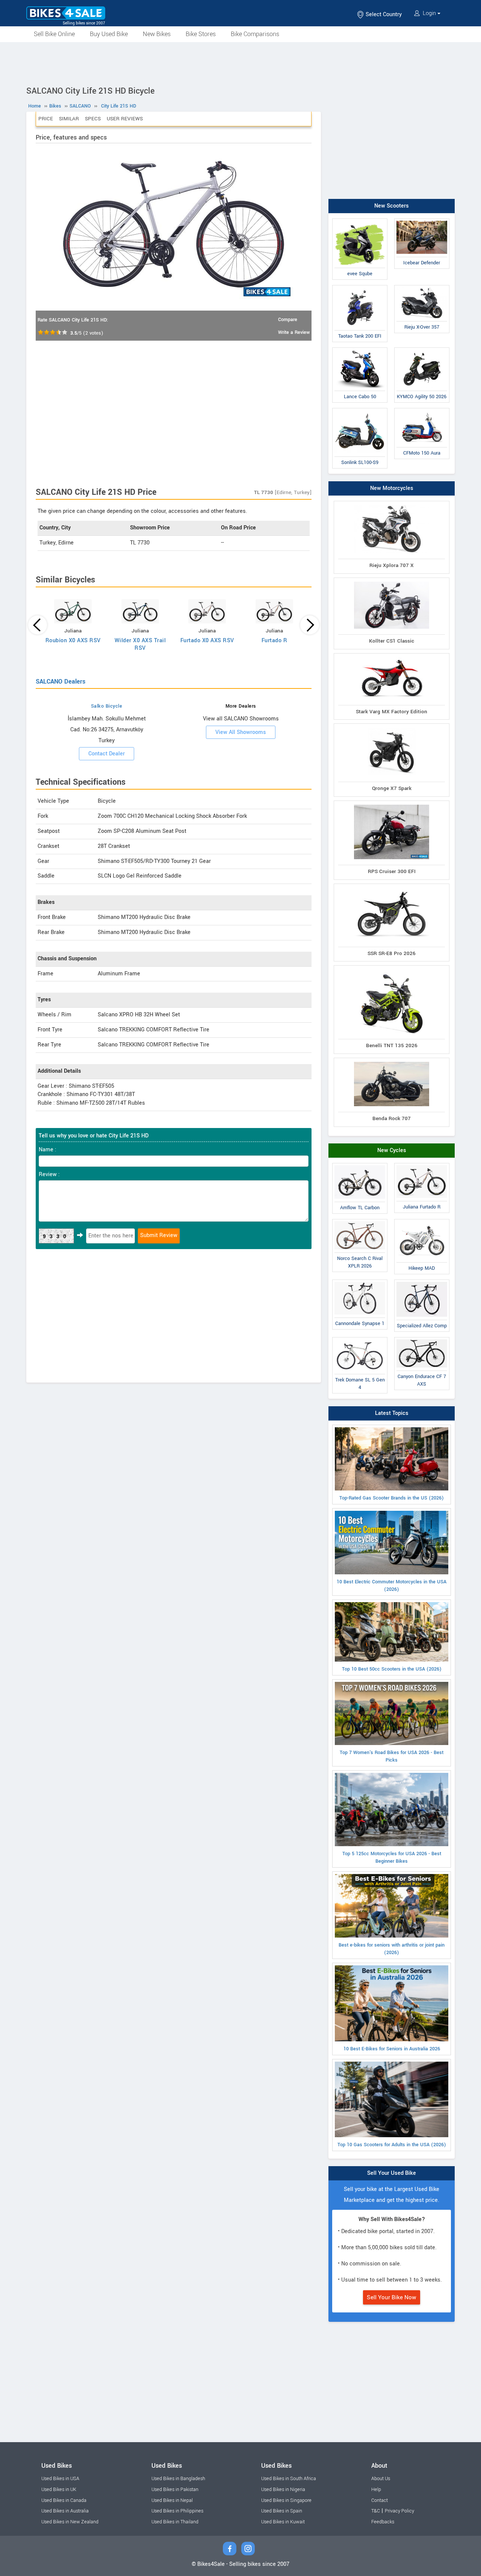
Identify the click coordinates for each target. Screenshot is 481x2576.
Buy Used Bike (109, 34)
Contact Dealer (107, 754)
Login (429, 13)
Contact (380, 2500)
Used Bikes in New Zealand (70, 2522)
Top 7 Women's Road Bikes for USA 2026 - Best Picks (392, 1756)
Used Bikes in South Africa (289, 2479)
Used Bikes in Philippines (177, 2511)
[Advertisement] (240, 63)
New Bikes (157, 34)
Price (46, 119)
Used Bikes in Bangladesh (178, 2479)
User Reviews (125, 119)
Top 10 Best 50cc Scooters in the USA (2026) (392, 1669)
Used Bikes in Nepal (172, 2500)
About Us (381, 2479)
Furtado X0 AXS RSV (207, 641)
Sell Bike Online (54, 34)
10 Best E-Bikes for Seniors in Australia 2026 (392, 2049)
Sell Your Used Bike (392, 2173)
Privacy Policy (399, 2511)
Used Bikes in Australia (65, 2511)
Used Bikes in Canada (64, 2500)
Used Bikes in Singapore (286, 2500)
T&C (376, 2511)
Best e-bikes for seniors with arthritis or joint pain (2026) (392, 1949)
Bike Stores (201, 34)
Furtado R (275, 641)
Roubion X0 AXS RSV (73, 641)
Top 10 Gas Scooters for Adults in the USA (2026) (392, 2145)
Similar (69, 119)
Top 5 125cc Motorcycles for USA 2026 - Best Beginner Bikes (392, 1857)
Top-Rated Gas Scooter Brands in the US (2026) (392, 1498)
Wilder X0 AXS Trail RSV (140, 644)
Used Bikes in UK (59, 2490)
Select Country (383, 14)
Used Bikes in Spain (282, 2511)
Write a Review (294, 332)
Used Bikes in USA (60, 2479)
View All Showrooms (241, 732)
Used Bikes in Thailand (175, 2522)
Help (376, 2490)
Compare (288, 320)
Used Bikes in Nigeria (283, 2490)
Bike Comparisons (255, 34)
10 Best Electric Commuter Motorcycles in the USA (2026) (392, 1586)
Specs (93, 119)
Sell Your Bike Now (392, 2297)
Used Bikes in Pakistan (175, 2490)
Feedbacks (383, 2522)
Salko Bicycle (107, 706)
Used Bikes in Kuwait (283, 2522)
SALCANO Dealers (61, 682)
